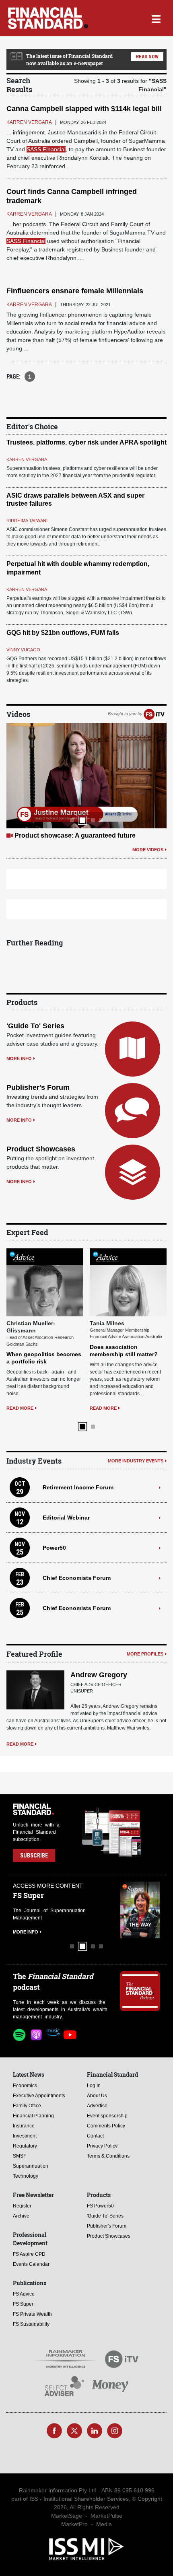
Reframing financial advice (55, 835)
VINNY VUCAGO (23, 650)
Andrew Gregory (99, 1675)
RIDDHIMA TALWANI (27, 521)
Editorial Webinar (66, 1518)
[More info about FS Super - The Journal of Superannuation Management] (140, 1910)
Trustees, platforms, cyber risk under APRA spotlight (86, 442)
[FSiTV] (154, 714)
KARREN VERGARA (27, 459)
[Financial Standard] (48, 18)
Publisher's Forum (38, 1087)
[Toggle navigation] (156, 18)
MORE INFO (19, 1058)
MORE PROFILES (145, 1654)
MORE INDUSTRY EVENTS (136, 1461)
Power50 (54, 1548)
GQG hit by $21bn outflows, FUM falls (63, 633)
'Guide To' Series (35, 1026)
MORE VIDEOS (148, 850)
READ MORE (20, 1408)
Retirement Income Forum (78, 1487)
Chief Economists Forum (77, 1578)
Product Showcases (41, 1149)
